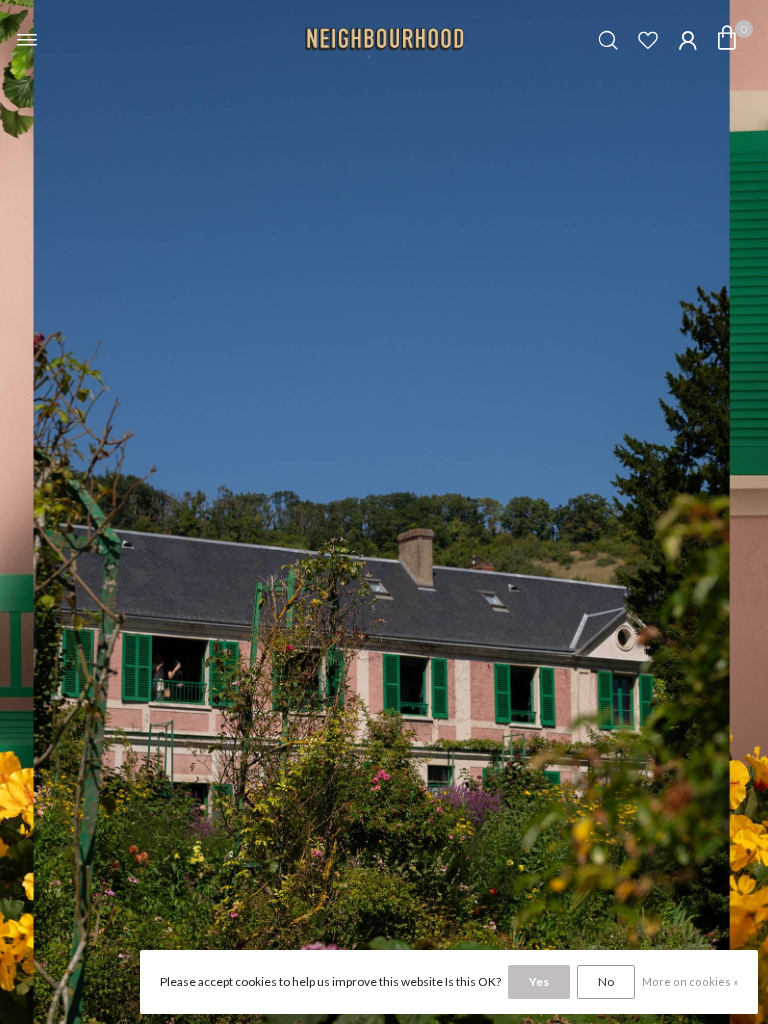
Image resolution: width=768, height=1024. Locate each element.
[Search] (608, 40)
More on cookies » (690, 981)
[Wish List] (648, 40)
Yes (539, 981)
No (606, 981)
